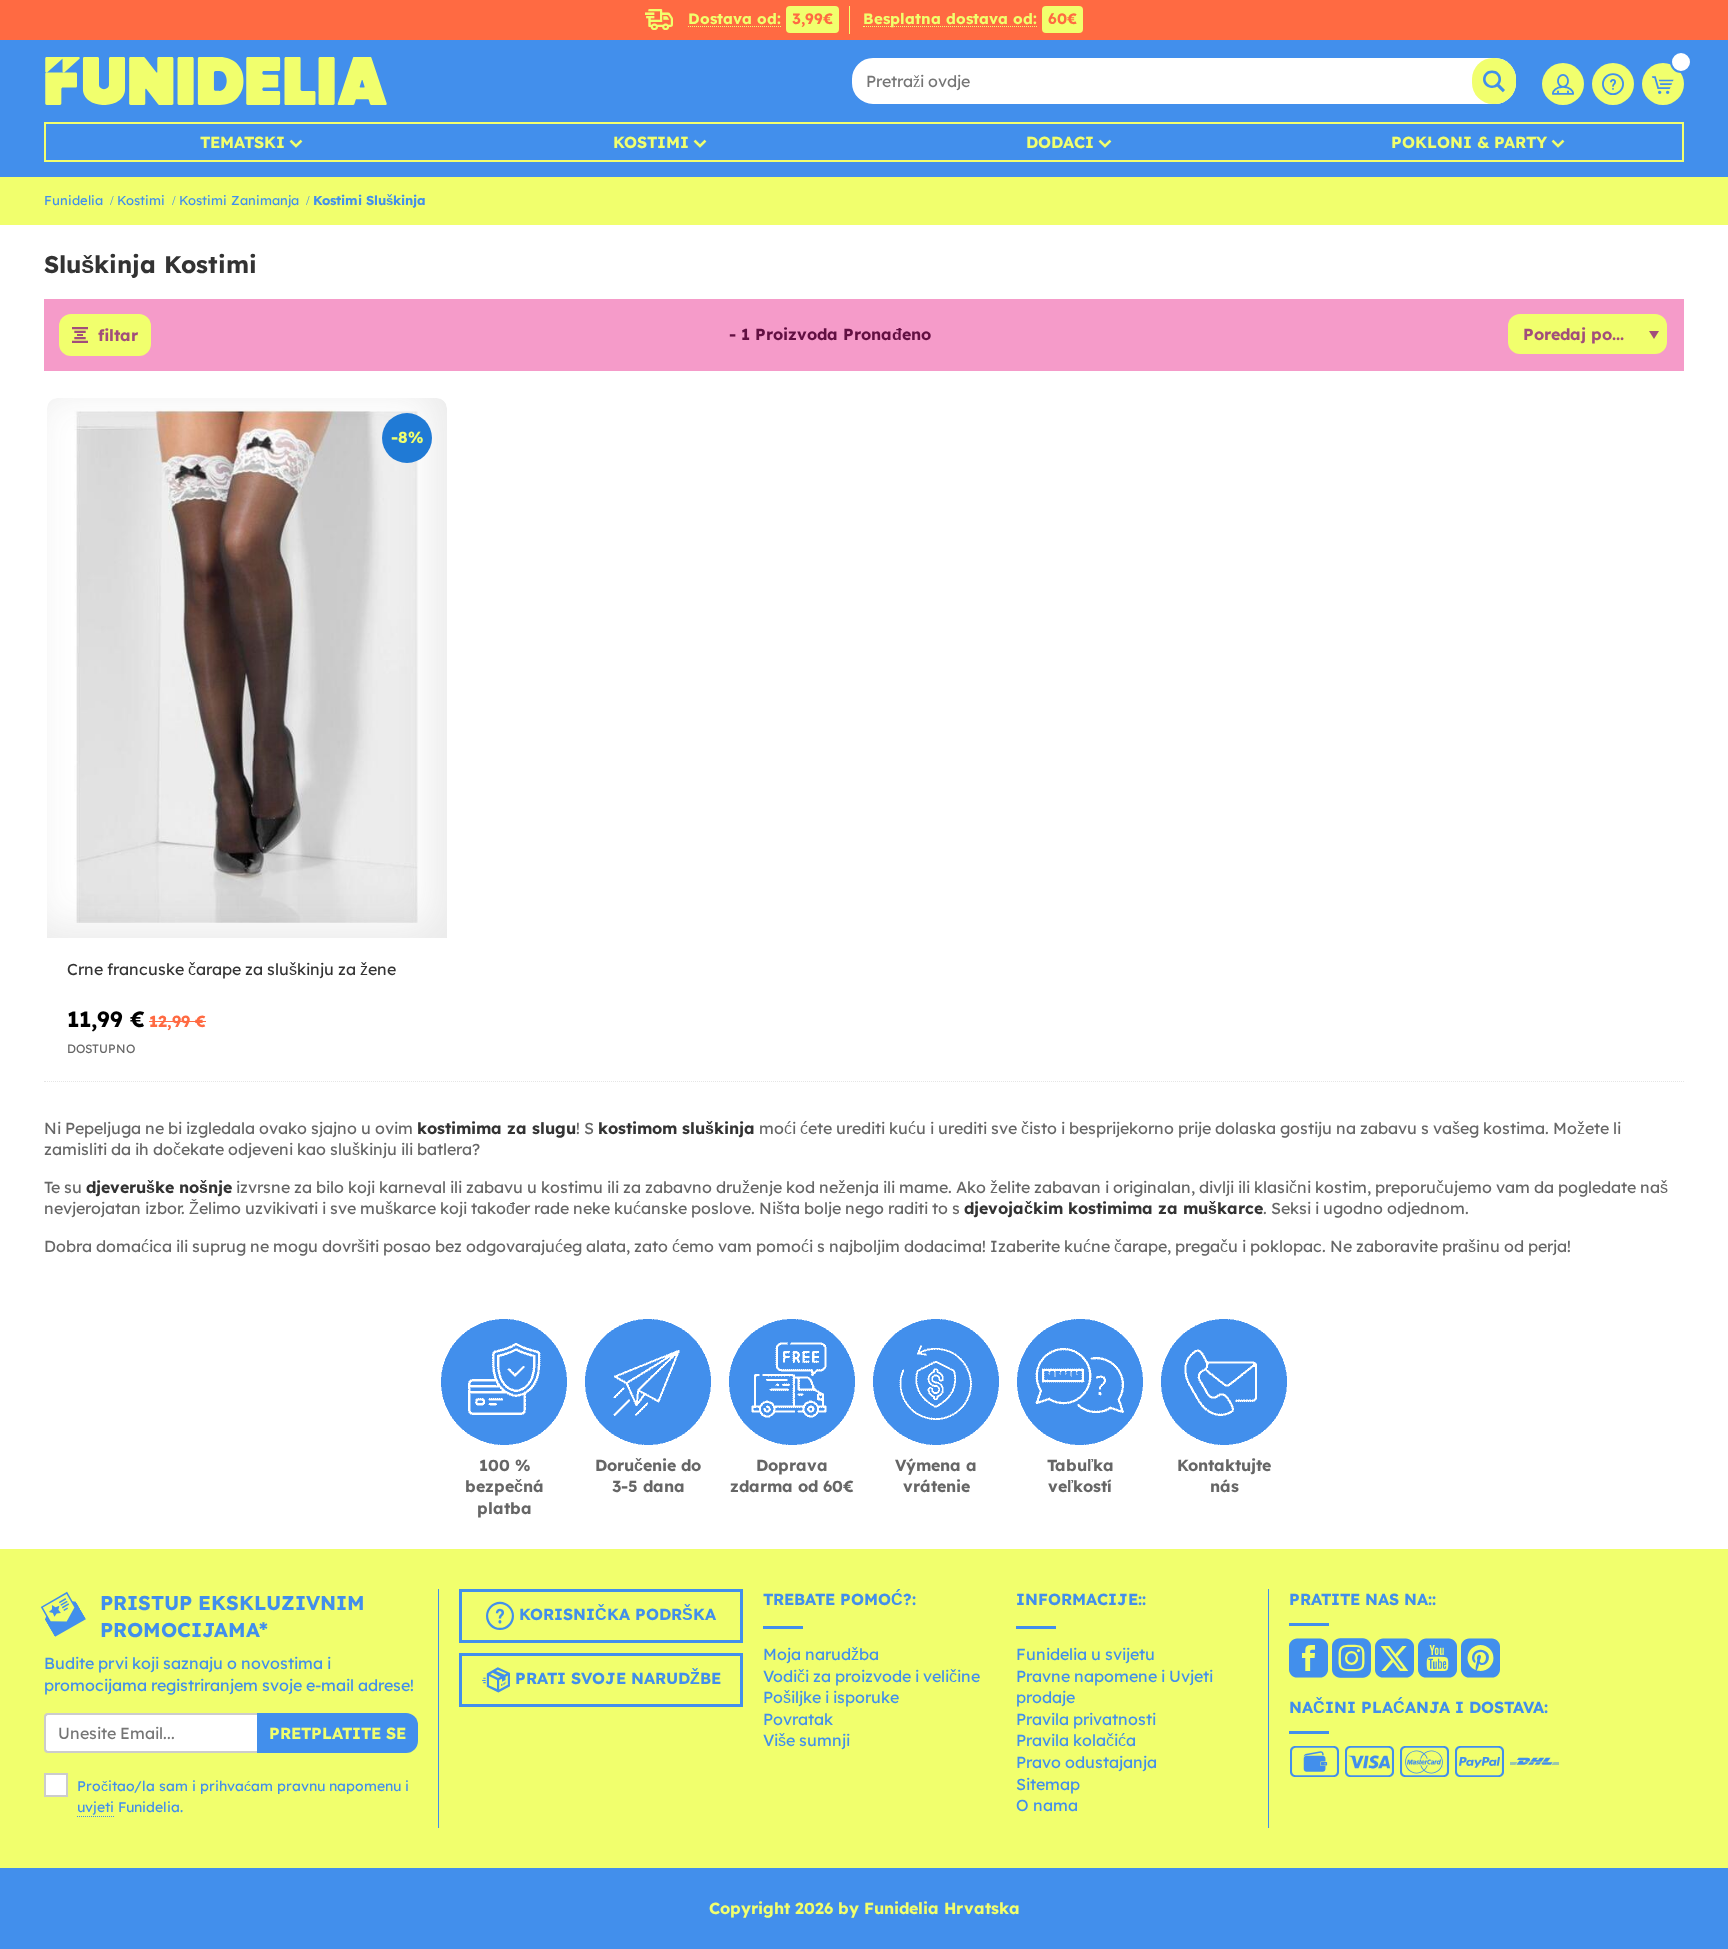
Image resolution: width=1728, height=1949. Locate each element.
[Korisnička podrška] (1613, 84)
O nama (1047, 1805)
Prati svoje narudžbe (615, 1679)
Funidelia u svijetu (1085, 1654)
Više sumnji (806, 1740)
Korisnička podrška (615, 1615)
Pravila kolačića (1076, 1740)
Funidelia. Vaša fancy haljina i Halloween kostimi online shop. (215, 81)
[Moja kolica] (1663, 84)
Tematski (242, 142)
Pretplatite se (337, 1733)
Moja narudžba (821, 1654)
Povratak (798, 1719)
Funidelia (73, 200)
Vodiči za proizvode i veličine (871, 1676)
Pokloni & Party (1469, 142)
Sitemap (1048, 1784)
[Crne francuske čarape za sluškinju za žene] (247, 668)
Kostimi (651, 142)
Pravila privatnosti (1086, 1719)
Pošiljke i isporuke (831, 1697)
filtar (118, 335)
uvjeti (95, 1807)
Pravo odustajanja (1086, 1762)
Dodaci (1060, 142)
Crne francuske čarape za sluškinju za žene (231, 969)
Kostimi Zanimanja (239, 200)
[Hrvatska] (1308, 1660)
